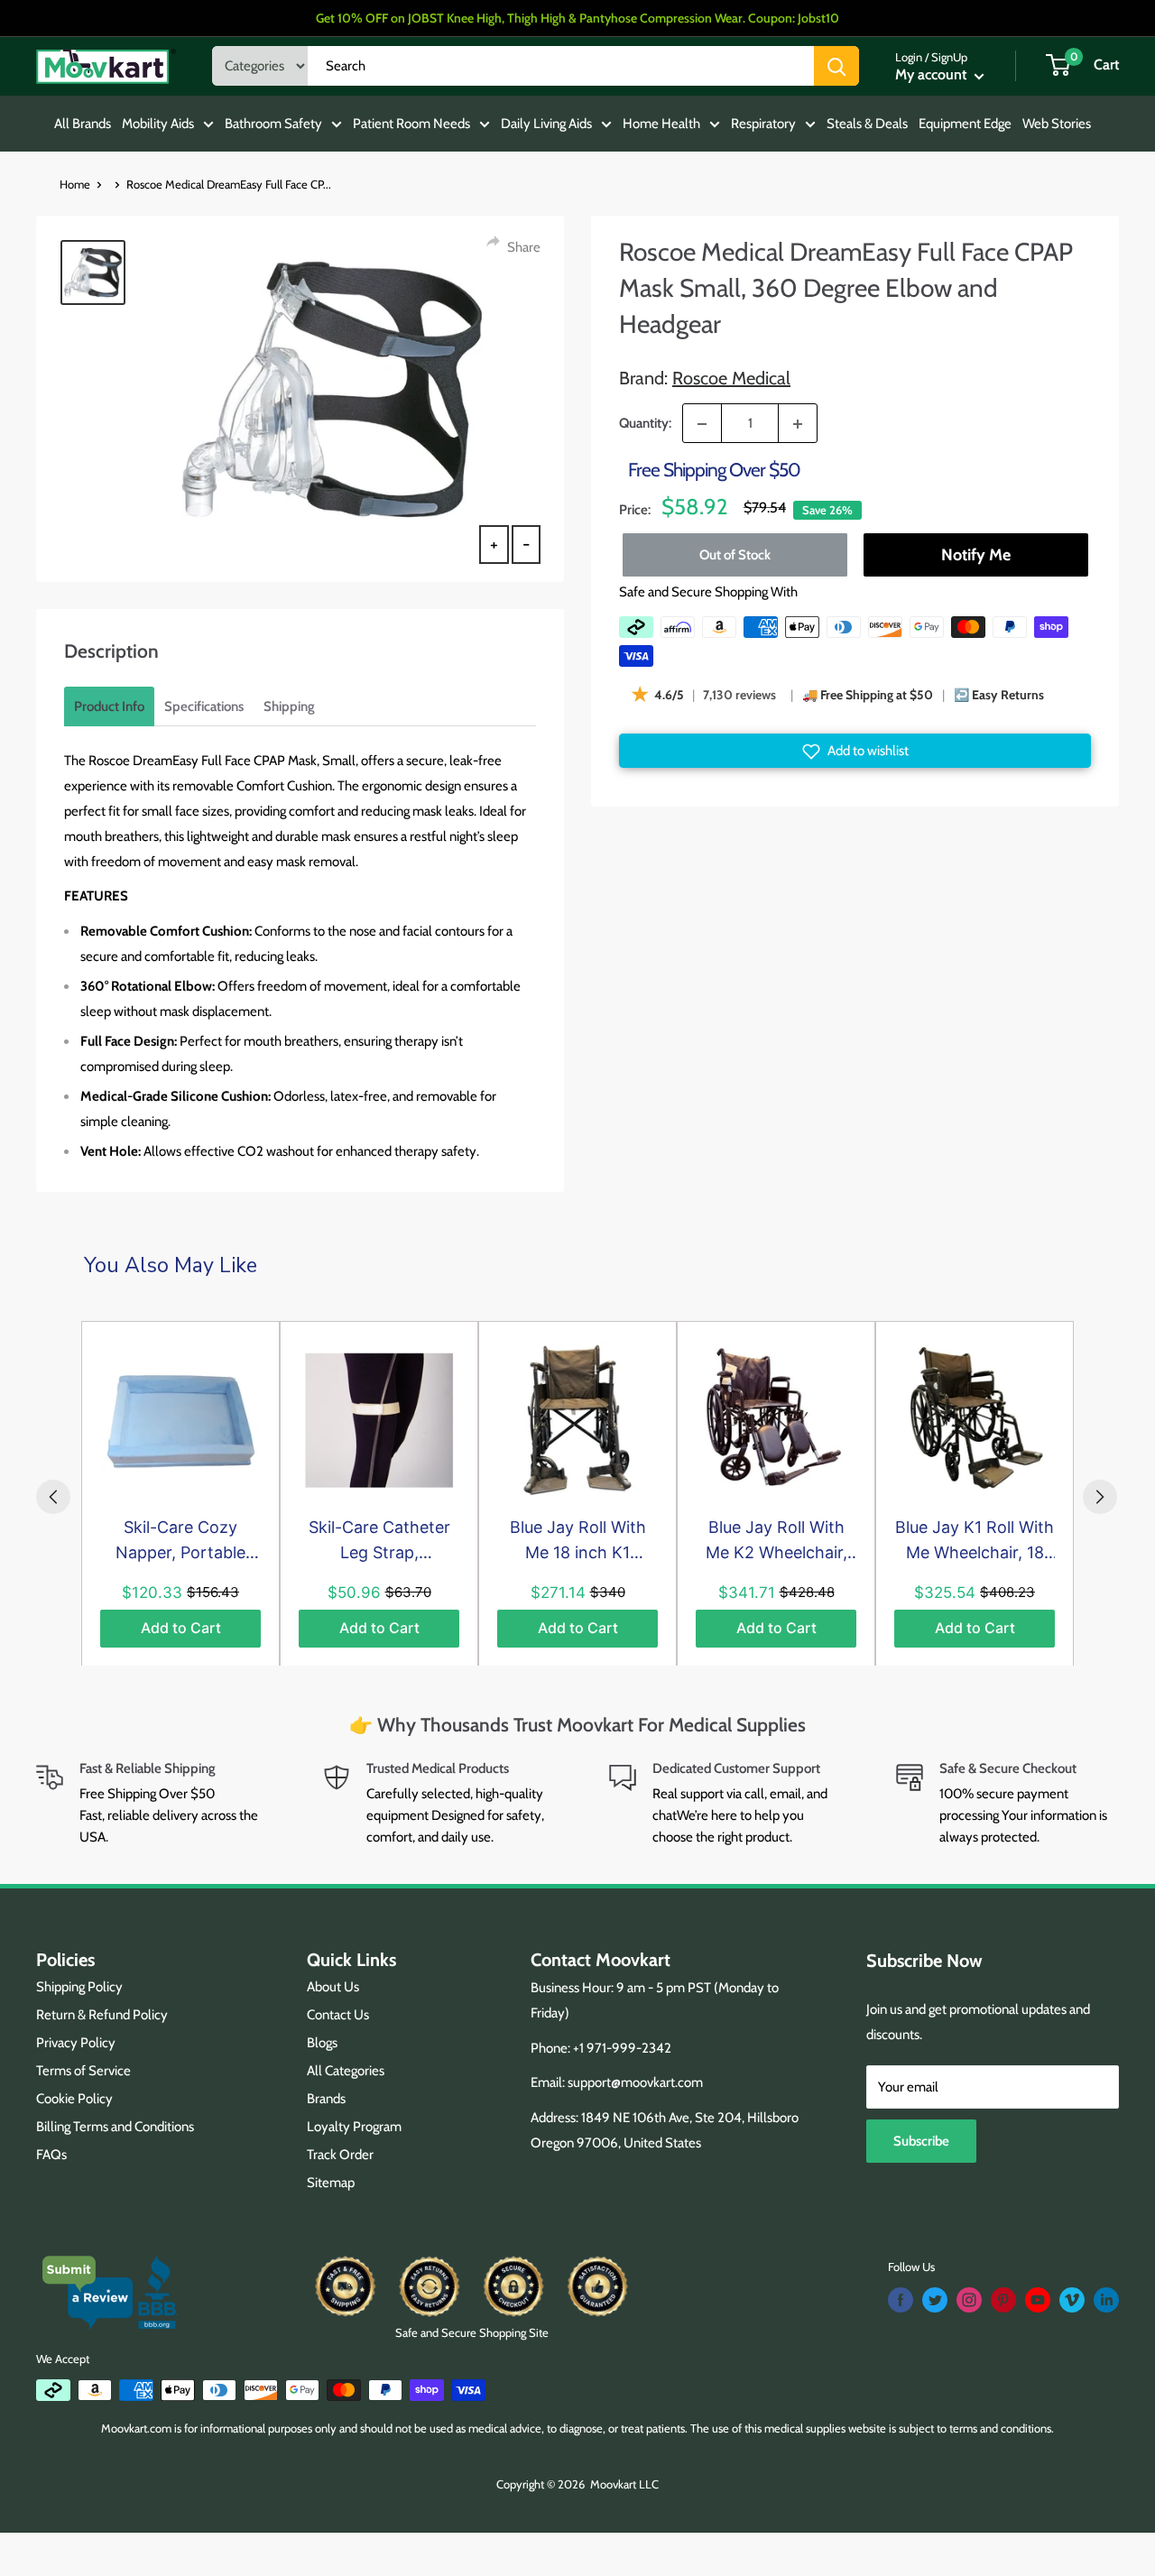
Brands (326, 2099)
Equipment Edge (965, 124)
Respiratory (763, 124)
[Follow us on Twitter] (935, 2300)
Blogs (322, 2043)
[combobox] (561, 66)
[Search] (836, 66)
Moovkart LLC (624, 2484)
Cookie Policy (74, 2099)
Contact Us (338, 2015)
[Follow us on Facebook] (901, 2300)
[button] (855, 752)
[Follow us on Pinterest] (1003, 2300)
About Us (333, 1987)
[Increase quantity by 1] (798, 424)
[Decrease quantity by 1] (702, 424)
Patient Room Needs (411, 124)
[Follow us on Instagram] (969, 2300)
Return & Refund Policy (102, 2015)
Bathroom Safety (273, 124)
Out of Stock (735, 555)
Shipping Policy (79, 1987)
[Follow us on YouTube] (1038, 2300)
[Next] (1100, 1497)
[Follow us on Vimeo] (1072, 2300)
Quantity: (645, 423)
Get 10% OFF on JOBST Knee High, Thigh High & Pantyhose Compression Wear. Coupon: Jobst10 (577, 18)
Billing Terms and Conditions (115, 2127)
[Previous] (53, 1497)
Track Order (340, 2155)
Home (75, 184)
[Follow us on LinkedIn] (1106, 2300)
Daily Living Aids (546, 124)
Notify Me (975, 555)
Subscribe (921, 2141)
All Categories (346, 2071)
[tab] (109, 706)
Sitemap (331, 2183)
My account (933, 74)
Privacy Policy (76, 2043)
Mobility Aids (158, 124)
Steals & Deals (867, 124)
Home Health (661, 124)
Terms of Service (83, 2071)
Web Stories (1057, 124)
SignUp (949, 57)
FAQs (51, 2155)
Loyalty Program (354, 2127)
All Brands (83, 124)
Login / (912, 57)
